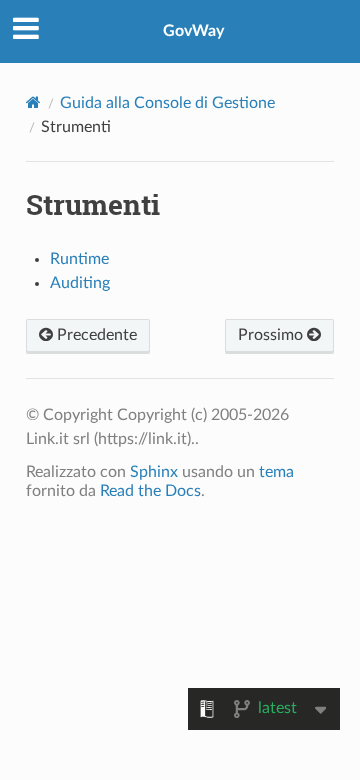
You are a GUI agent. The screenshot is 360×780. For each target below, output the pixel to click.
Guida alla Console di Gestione (167, 103)
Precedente (95, 335)
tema (276, 472)
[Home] (33, 102)
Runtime (79, 259)
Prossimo (272, 335)
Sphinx (154, 472)
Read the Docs (150, 491)
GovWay (193, 31)
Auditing (80, 283)
